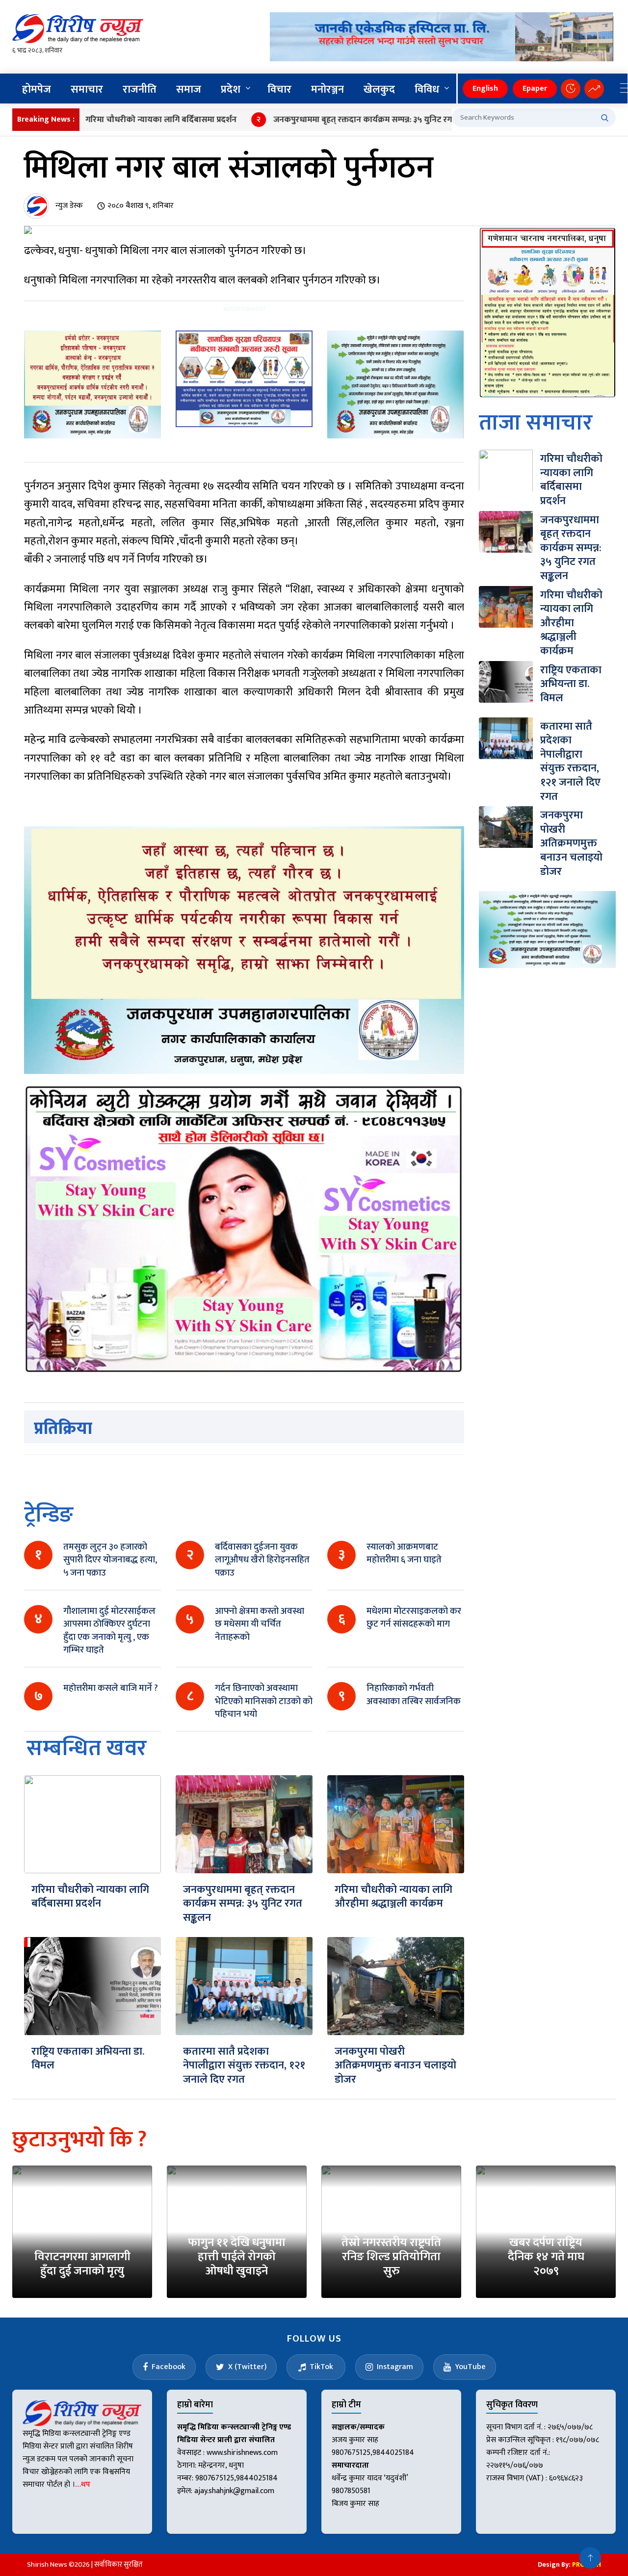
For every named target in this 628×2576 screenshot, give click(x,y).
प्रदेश (231, 89)
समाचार (87, 89)
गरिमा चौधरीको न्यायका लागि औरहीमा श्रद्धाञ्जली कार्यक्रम (393, 1897)
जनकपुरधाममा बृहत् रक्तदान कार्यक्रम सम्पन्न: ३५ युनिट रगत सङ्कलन (329, 120)
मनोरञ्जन (327, 89)
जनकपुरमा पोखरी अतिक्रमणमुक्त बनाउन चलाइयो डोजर (395, 2066)
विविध (427, 89)
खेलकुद (379, 89)
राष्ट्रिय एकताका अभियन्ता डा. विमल (88, 2059)
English (485, 89)
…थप (83, 2485)
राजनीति (140, 89)
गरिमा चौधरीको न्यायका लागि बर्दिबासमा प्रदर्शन (113, 120)
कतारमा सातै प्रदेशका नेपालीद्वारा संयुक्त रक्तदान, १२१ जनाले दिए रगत (244, 2066)
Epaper (535, 89)
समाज (189, 89)
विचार (279, 89)
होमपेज (37, 89)
